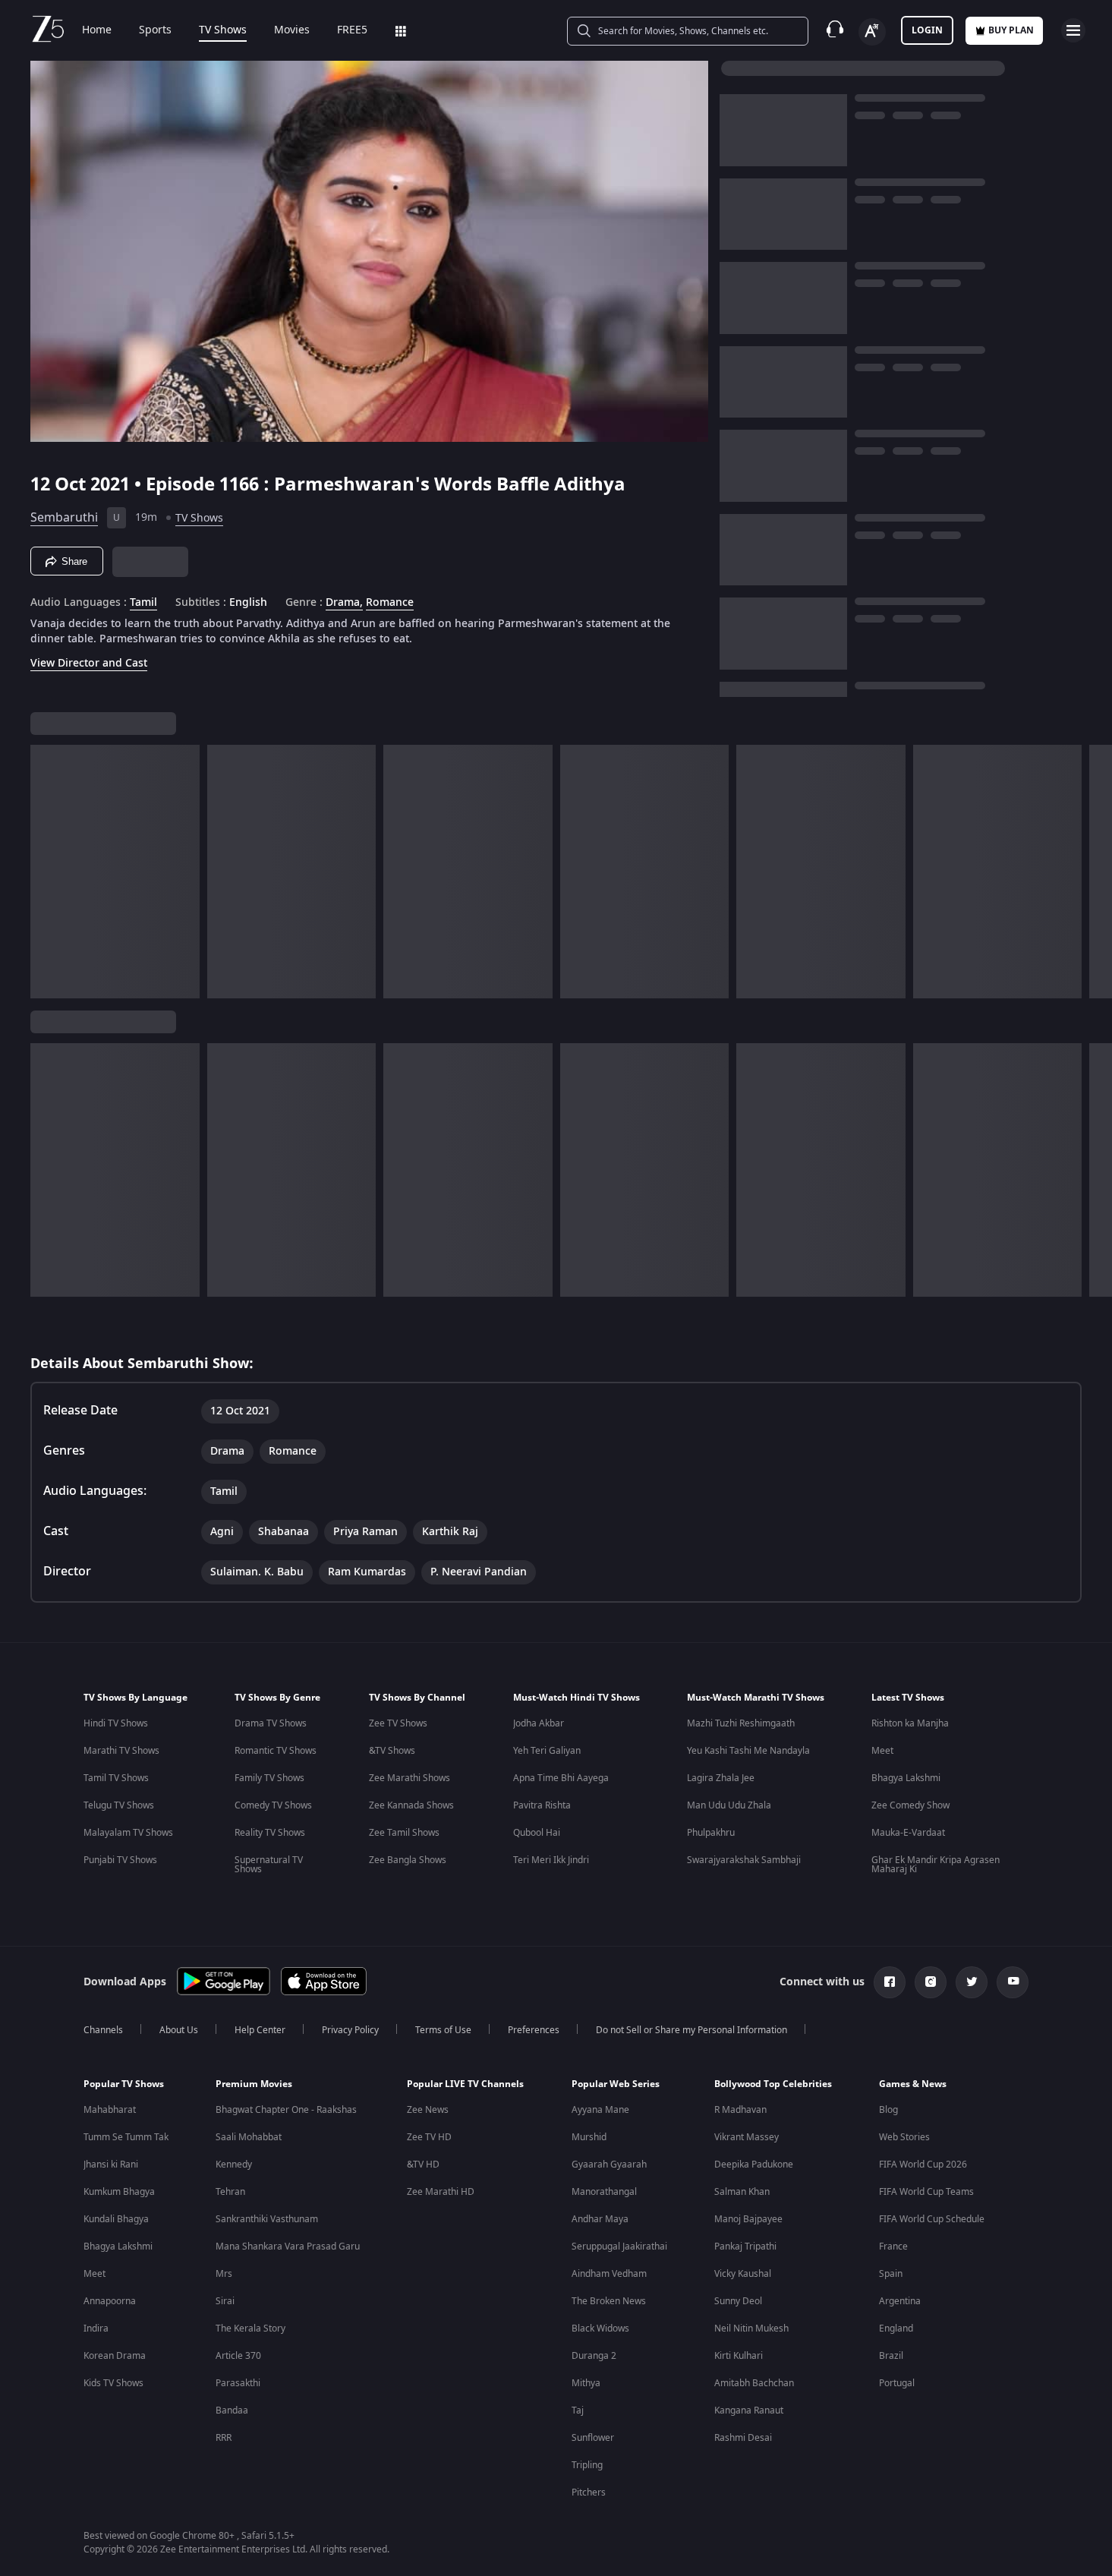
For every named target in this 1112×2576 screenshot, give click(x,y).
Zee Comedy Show (910, 1805)
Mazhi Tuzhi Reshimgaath (741, 1723)
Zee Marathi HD (441, 2192)
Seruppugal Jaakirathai (619, 2247)
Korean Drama (115, 2356)
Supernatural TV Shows (269, 1865)
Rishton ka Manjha (910, 1723)
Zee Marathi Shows (410, 1778)
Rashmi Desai (743, 2438)
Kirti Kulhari (739, 2356)
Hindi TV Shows (116, 1723)
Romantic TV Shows (276, 1751)
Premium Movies (254, 2084)
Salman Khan (742, 2192)
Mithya (586, 2383)
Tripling (587, 2465)
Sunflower (593, 2438)
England (896, 2328)
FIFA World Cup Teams (926, 2192)
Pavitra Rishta (542, 1805)
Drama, (344, 603)
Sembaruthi (64, 518)
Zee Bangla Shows (408, 1860)
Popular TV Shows (124, 2084)
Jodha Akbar (539, 1723)
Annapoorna (110, 2301)
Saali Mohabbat (249, 2137)
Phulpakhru (711, 1833)
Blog (888, 2110)
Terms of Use (443, 2030)
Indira (96, 2328)
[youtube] (1013, 1982)
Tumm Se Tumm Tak (126, 2137)
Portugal (897, 2383)
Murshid (589, 2137)
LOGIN (927, 30)
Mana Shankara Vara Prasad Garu (288, 2247)
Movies (292, 30)
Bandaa (232, 2410)
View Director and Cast (89, 663)
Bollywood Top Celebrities (773, 2084)
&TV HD (423, 2165)
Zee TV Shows (398, 1723)
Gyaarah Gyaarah (609, 2165)
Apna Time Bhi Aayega (561, 1778)
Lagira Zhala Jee (721, 1778)
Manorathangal (604, 2192)
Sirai (225, 2301)
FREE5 (352, 30)
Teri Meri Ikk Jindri (551, 1860)
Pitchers (589, 2492)
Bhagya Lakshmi (906, 1778)
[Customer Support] (835, 30)
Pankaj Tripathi (745, 2247)
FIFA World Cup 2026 (923, 2165)
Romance (390, 603)
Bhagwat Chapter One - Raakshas (286, 2110)
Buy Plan (1011, 30)
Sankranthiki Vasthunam (267, 2219)
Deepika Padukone (754, 2165)
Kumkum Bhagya (119, 2192)
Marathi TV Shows (121, 1751)
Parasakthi (238, 2383)
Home (97, 30)
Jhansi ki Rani (111, 2165)
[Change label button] (872, 32)
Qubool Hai (537, 1833)
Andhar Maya (600, 2219)
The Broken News (609, 2301)
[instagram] (931, 1982)
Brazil (891, 2356)
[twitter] (972, 1982)
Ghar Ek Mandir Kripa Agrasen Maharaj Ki (936, 1865)
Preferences (534, 2030)
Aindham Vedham (609, 2274)
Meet (882, 1751)
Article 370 (238, 2356)
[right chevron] (1096, 872)
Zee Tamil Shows (404, 1833)
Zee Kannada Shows (411, 1805)
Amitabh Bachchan (754, 2383)
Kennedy (234, 2165)
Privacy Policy (350, 2030)
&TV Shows (392, 1751)
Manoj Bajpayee (748, 2219)
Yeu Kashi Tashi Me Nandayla (748, 1751)
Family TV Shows (269, 1778)
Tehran (230, 2192)
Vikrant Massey (747, 2137)
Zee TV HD (429, 2137)
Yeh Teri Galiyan (547, 1751)
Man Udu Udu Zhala (729, 1805)
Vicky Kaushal (743, 2274)
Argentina (900, 2301)
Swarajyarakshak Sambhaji (744, 1860)
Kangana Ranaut (749, 2410)
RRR (224, 2438)
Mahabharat (110, 2110)
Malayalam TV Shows (128, 1833)
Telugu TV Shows (119, 1805)
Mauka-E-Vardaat (908, 1833)
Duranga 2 (594, 2356)
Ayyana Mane (600, 2110)
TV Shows (223, 30)
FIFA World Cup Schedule (932, 2219)
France (893, 2247)
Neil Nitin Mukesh (751, 2328)
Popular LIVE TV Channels (465, 2084)
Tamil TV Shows (116, 1778)
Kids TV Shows (113, 2383)
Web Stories (904, 2137)
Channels (103, 2030)
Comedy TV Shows (273, 1805)
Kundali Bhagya (116, 2219)
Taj (578, 2410)
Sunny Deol (738, 2301)
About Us (179, 2030)
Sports (155, 30)
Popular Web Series (616, 2084)
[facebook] (890, 1982)
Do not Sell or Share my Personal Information (691, 2030)
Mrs (224, 2274)
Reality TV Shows (270, 1833)
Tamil (143, 603)
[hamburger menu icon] (1073, 30)
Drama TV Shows (271, 1723)
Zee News (428, 2110)
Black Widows (600, 2328)
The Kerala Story (250, 2328)
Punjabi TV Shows (120, 1860)
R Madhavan (740, 2110)
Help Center (260, 2030)
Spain (891, 2274)
